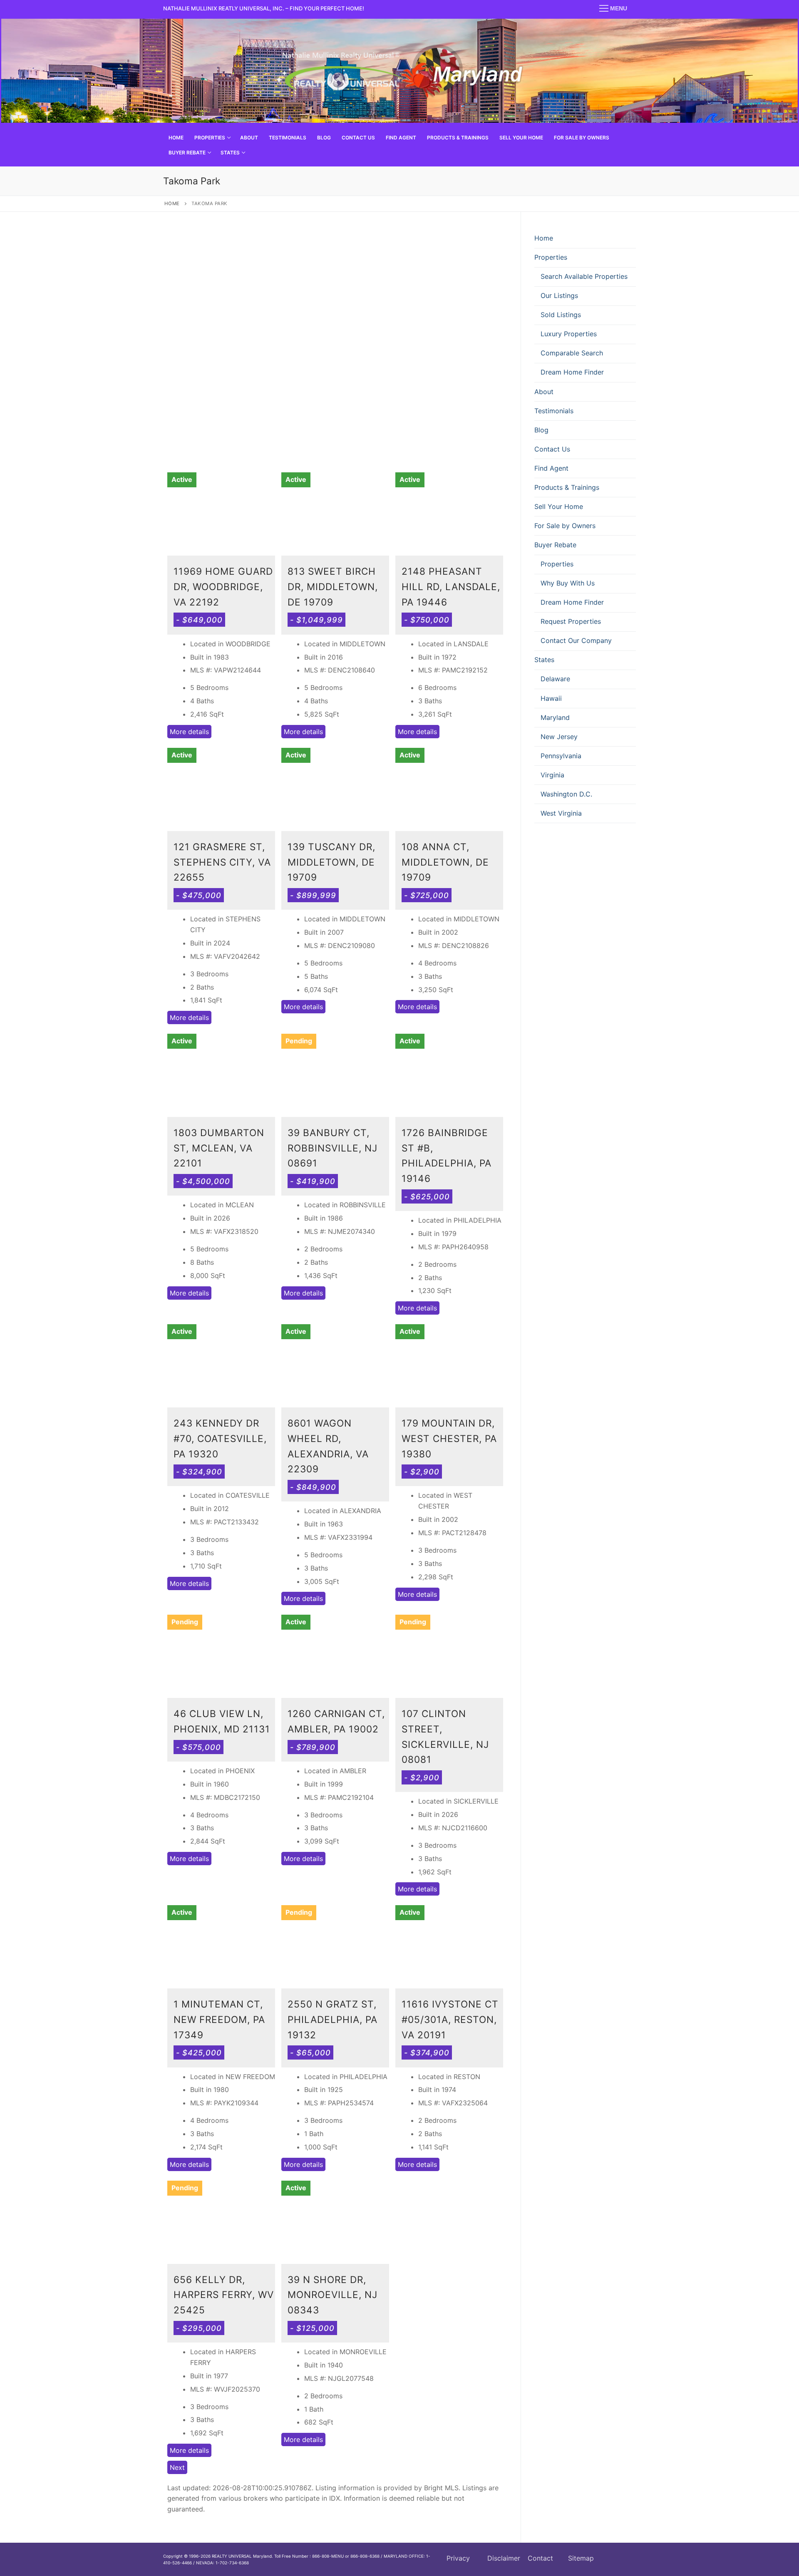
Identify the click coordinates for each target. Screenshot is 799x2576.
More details (189, 732)
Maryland (555, 717)
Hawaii (551, 698)
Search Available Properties (584, 276)
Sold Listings (561, 315)
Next (177, 2467)
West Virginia (561, 813)
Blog (541, 430)
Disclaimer (504, 2558)
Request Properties (571, 621)
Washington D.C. (566, 794)
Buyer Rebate (555, 545)
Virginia (552, 775)
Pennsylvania (561, 756)
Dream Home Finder (572, 372)
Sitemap (581, 2558)
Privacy (458, 2558)
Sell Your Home (559, 506)
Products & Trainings (567, 487)
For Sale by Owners (565, 526)
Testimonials (554, 411)
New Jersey (559, 737)
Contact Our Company (576, 640)
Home (172, 203)
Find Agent (551, 468)
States (544, 660)
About (544, 392)
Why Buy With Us (568, 583)
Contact (540, 2558)
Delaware (555, 679)
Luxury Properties (569, 334)
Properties (551, 257)
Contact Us (552, 449)
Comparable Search (572, 353)
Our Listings (559, 295)
